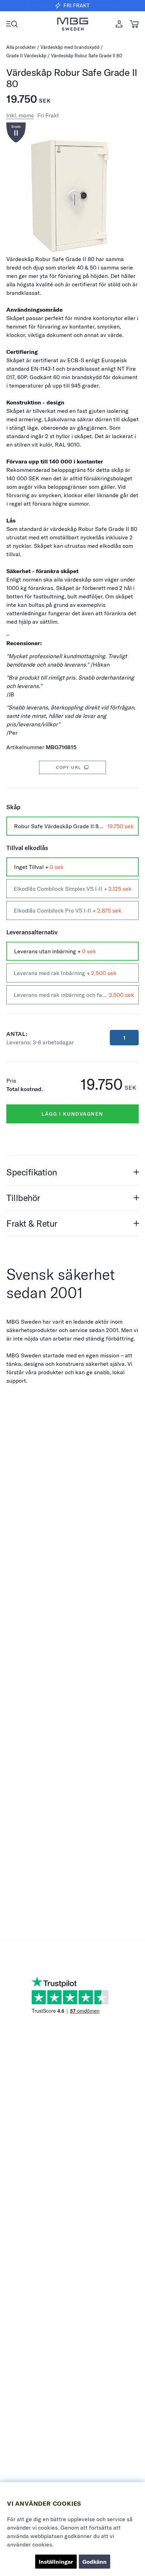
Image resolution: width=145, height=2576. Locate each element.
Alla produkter (21, 47)
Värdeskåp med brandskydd (70, 47)
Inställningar (56, 2562)
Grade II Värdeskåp (27, 56)
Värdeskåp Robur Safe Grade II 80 (87, 56)
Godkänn (94, 2562)
